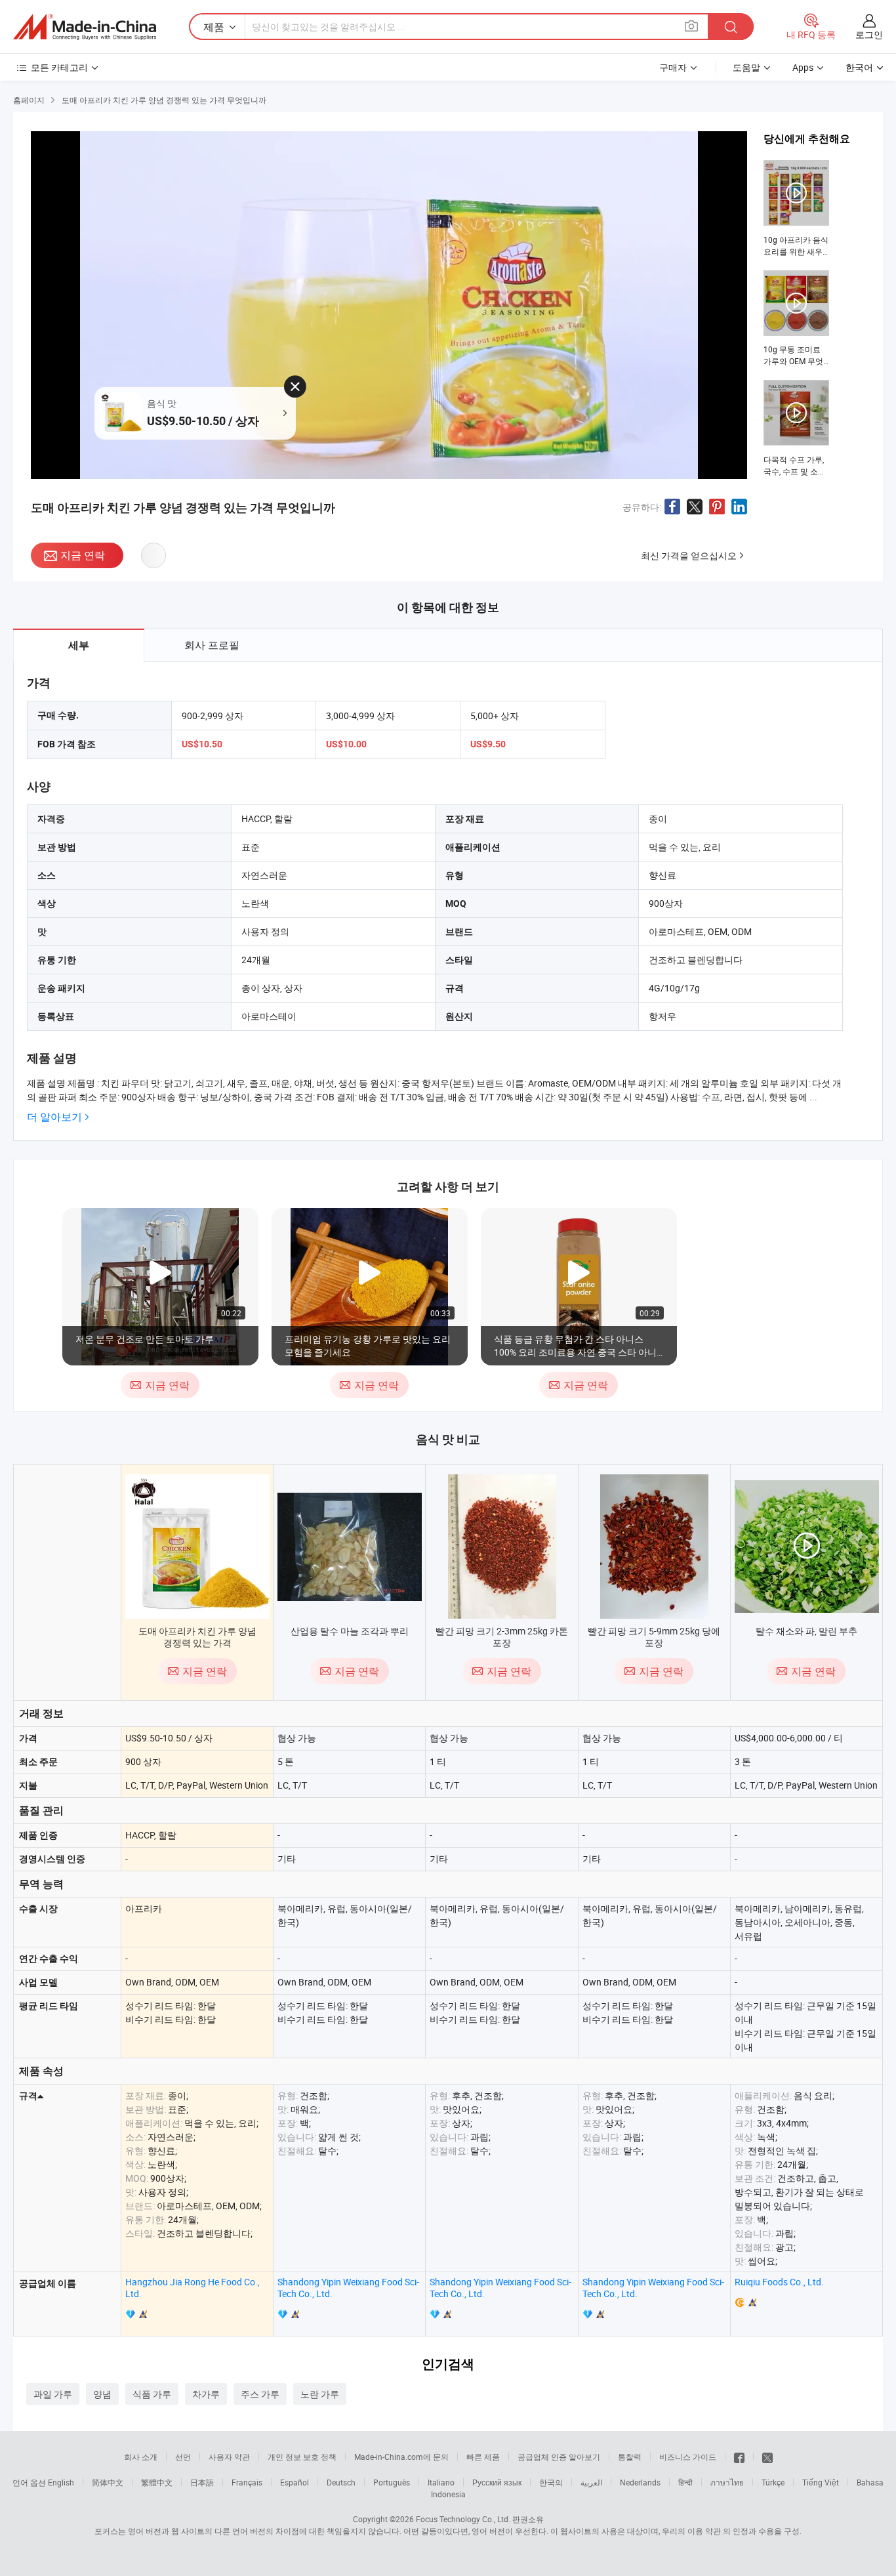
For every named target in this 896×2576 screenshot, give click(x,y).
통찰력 (630, 2457)
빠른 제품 (483, 2457)
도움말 (746, 67)
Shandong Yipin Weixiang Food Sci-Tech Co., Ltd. (348, 2288)
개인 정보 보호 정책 (302, 2457)
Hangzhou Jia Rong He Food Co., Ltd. (193, 2288)
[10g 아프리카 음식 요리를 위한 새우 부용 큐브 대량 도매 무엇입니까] (796, 209)
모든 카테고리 (59, 67)
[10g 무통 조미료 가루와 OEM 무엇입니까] (796, 319)
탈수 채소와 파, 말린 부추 (806, 1631)
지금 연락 (83, 555)
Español (295, 2482)
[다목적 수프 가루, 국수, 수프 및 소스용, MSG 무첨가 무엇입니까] (796, 428)
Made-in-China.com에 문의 (401, 2457)
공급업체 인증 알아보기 (559, 2457)
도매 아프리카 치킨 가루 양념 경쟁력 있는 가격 (197, 1637)
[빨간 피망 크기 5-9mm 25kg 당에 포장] (654, 1547)
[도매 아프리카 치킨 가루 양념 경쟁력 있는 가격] (197, 1547)
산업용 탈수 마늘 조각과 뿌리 (350, 1631)
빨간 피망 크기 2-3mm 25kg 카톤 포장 (502, 1637)
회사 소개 (141, 2457)
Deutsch (341, 2482)
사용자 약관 (229, 2457)
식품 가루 (152, 2394)
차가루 (206, 2394)
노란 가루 (320, 2394)
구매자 (673, 67)
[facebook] (739, 2457)
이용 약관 (704, 2531)
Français (247, 2482)
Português (392, 2482)
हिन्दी (685, 2482)
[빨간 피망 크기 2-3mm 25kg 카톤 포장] (502, 1547)
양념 (102, 2394)
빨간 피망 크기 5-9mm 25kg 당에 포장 (654, 1637)
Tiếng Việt (821, 2482)
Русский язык (497, 2482)
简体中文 (108, 2482)
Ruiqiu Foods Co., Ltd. (779, 2282)
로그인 (869, 34)
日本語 (202, 2482)
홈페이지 (29, 100)
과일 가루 (53, 2394)
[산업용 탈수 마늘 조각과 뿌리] (350, 1547)
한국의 (551, 2482)
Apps (803, 67)
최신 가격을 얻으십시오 (689, 555)
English (61, 2482)
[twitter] (767, 2457)
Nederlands (640, 2482)
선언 (183, 2457)
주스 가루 (260, 2394)
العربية (591, 2482)
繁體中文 (157, 2482)
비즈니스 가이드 (688, 2457)
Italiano (441, 2482)
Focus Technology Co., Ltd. (463, 2519)
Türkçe (773, 2482)
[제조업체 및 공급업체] (85, 27)
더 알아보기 (54, 1117)
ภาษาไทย (727, 2482)
